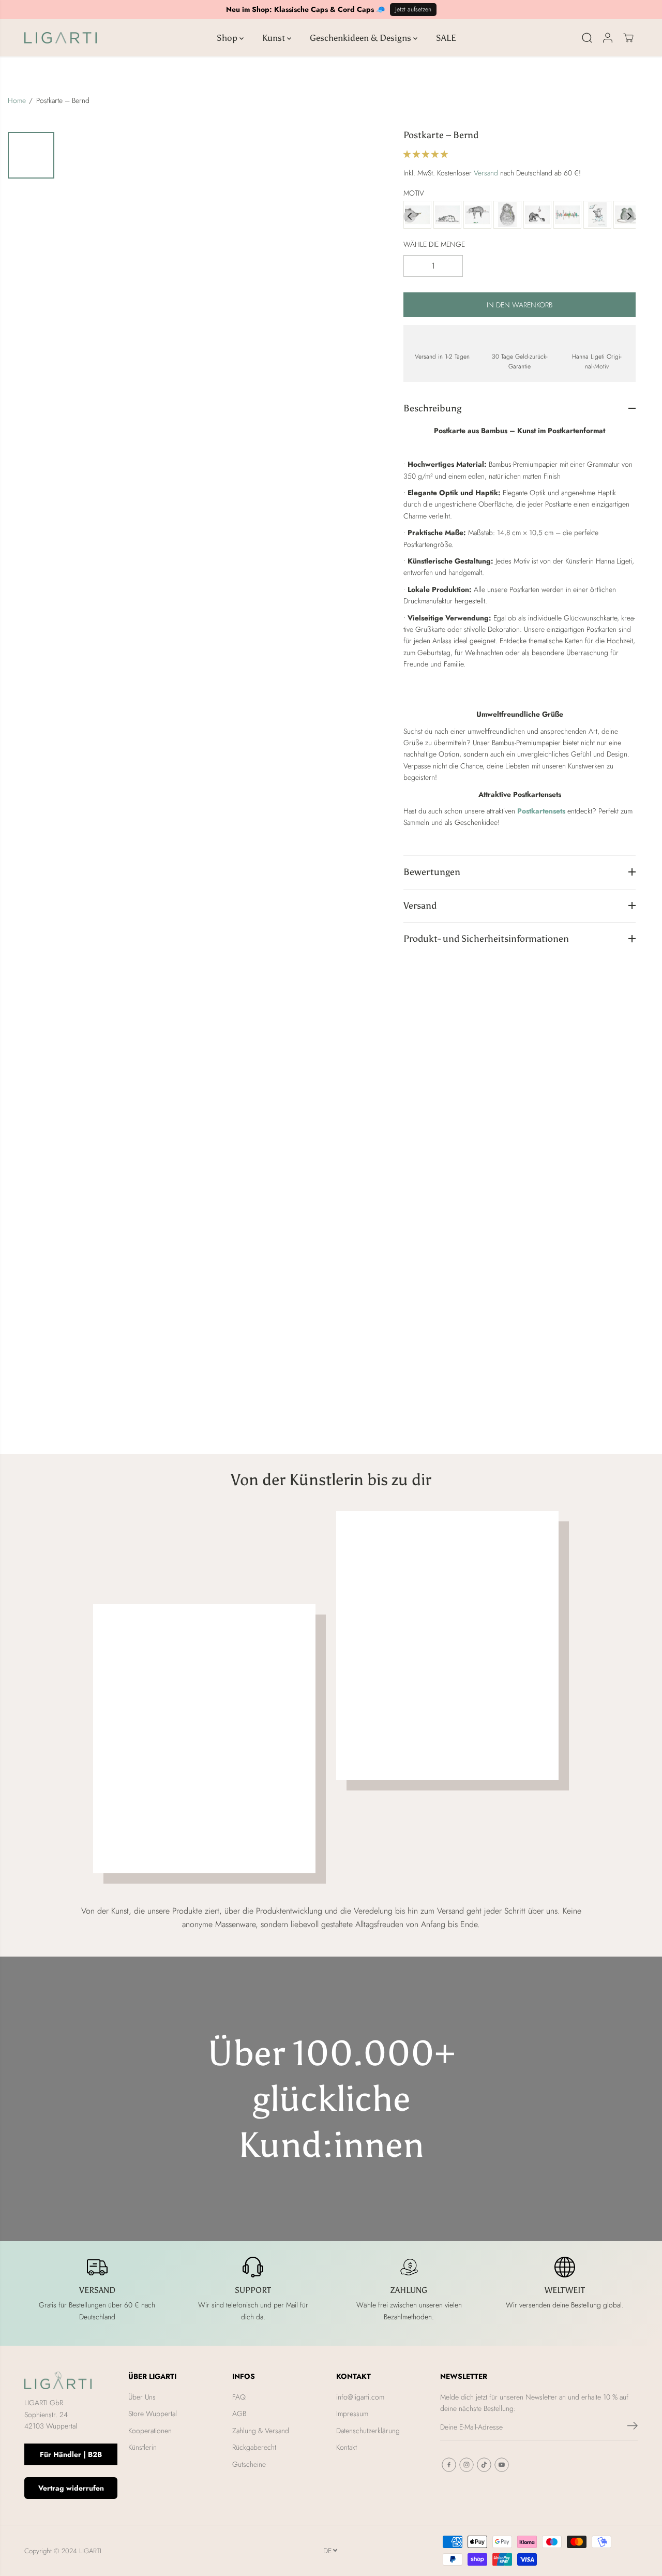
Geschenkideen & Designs (362, 38)
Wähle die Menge (434, 244)
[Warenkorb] (628, 38)
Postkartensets (541, 810)
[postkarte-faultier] (477, 216)
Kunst (275, 38)
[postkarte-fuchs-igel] (537, 216)
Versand (486, 173)
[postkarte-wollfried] (507, 216)
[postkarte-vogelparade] (567, 216)
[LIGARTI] (61, 38)
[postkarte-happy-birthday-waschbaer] (597, 216)
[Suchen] (587, 38)
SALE (446, 38)
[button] (427, 154)
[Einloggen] (608, 38)
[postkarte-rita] (447, 216)
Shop (228, 38)
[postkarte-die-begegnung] (417, 216)
